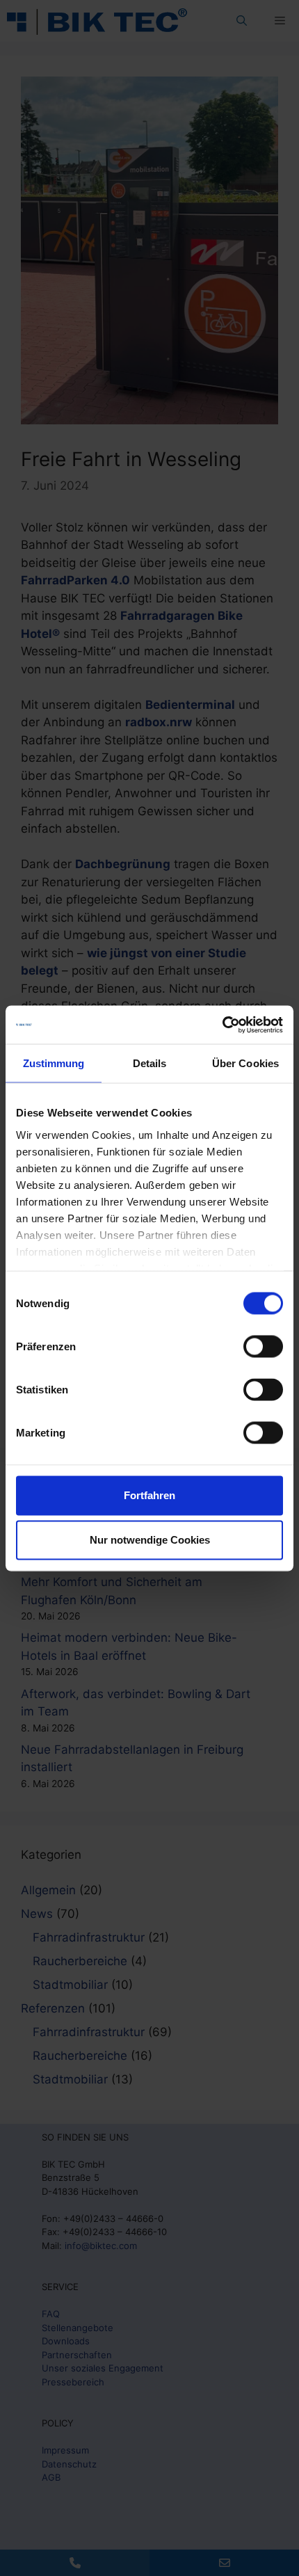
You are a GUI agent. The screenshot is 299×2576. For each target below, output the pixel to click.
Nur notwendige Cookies (150, 1540)
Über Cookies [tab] (245, 1063)
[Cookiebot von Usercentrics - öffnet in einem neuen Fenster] (222, 1025)
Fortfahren (149, 1495)
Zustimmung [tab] (54, 1063)
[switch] (263, 1347)
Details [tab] (150, 1063)
